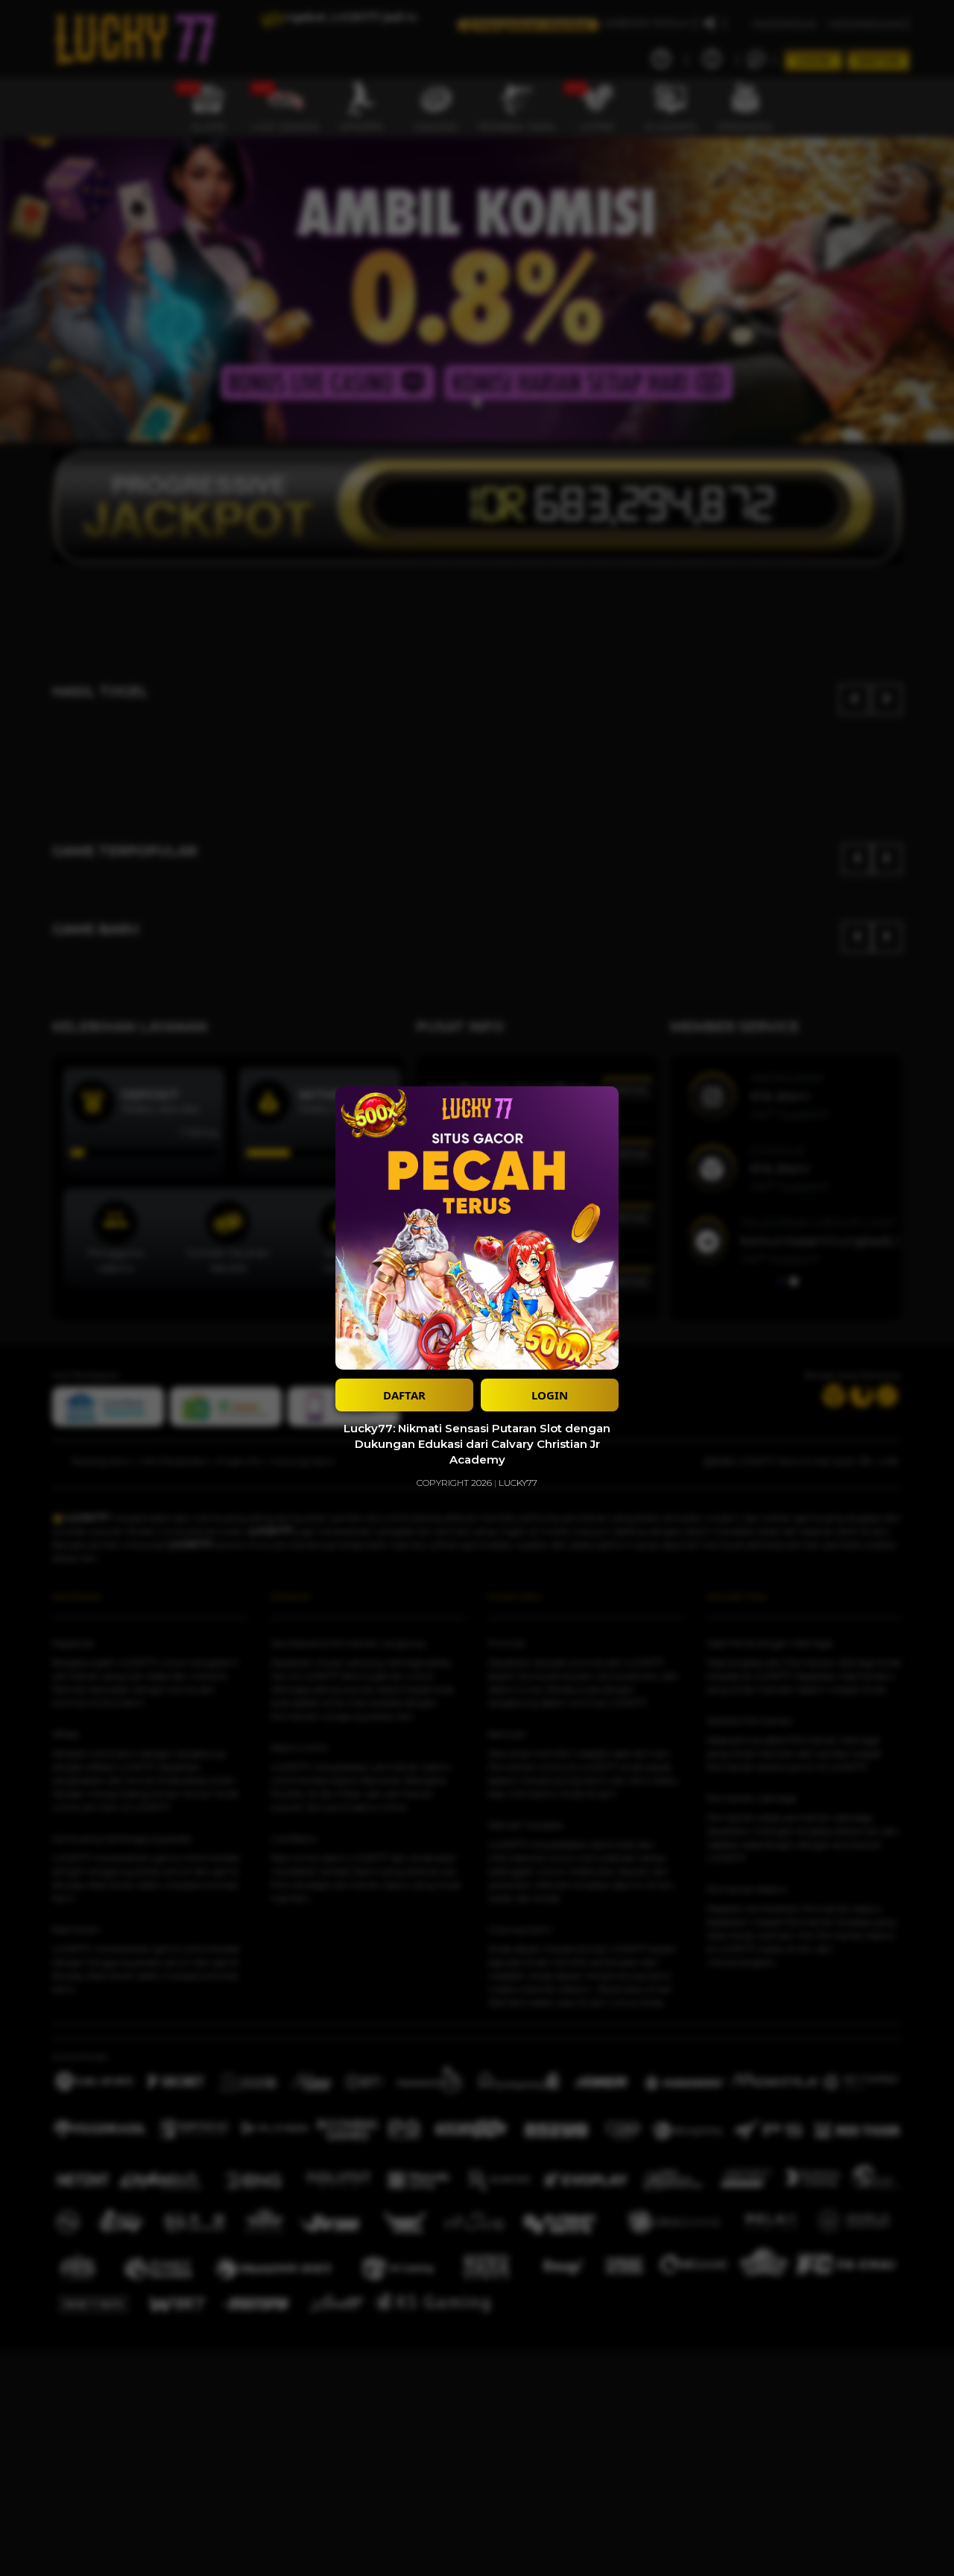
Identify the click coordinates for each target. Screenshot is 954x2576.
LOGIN (550, 1395)
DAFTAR (404, 1395)
